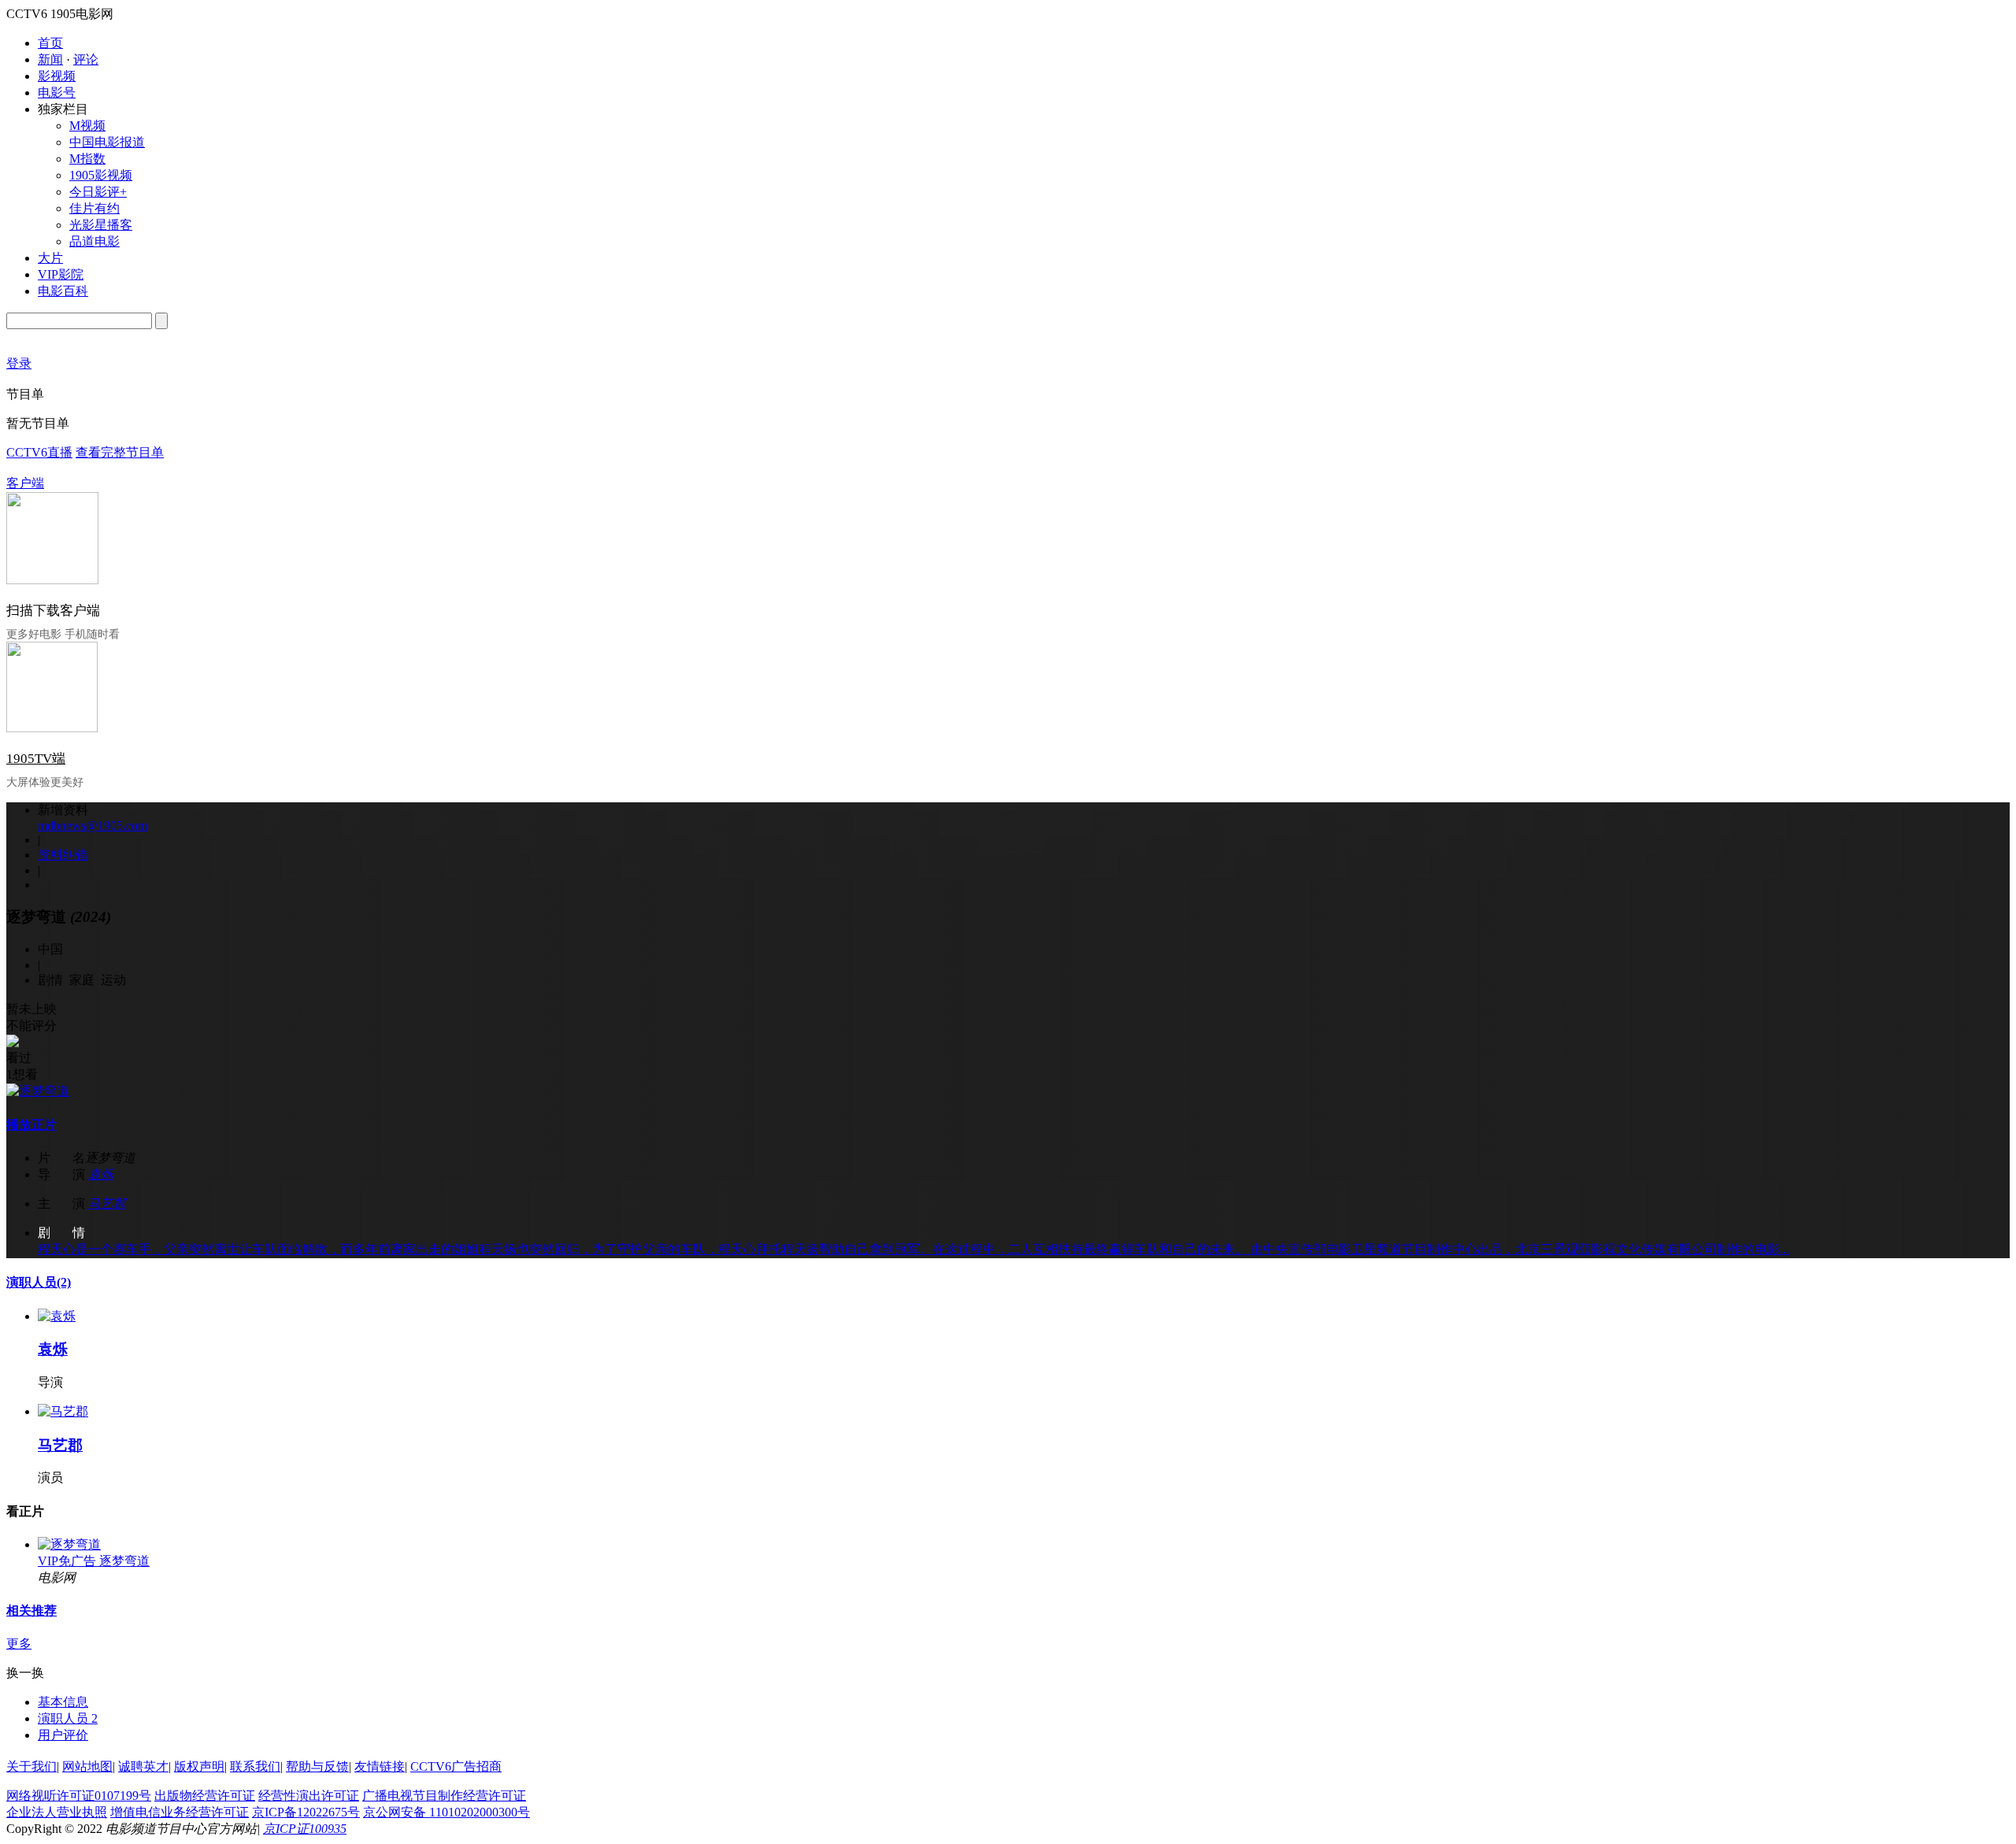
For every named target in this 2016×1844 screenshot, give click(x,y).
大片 (50, 258)
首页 (50, 43)
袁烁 (101, 1174)
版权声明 (199, 1766)
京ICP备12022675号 (306, 1812)
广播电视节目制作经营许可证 (444, 1796)
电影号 (57, 93)
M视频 (87, 126)
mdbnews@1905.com (93, 826)
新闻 (50, 59)
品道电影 (94, 241)
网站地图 (87, 1766)
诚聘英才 (143, 1766)
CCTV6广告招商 (456, 1766)
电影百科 (63, 291)
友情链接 (380, 1766)
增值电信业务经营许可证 (180, 1812)
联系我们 (255, 1766)
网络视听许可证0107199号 (79, 1796)
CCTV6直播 (39, 452)
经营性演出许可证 (309, 1796)
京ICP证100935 (305, 1829)
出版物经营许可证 (205, 1796)
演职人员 (39, 1282)
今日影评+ (98, 192)
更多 (19, 1644)
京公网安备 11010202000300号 (447, 1812)
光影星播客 (101, 225)
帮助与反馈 (317, 1766)
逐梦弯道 (124, 1561)
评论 (86, 59)
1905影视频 (101, 175)
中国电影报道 (107, 142)
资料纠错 (63, 855)
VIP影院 (61, 274)
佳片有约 (94, 208)
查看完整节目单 (120, 452)
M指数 (87, 159)
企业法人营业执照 (57, 1812)
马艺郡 (107, 1203)
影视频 (57, 76)
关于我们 (31, 1766)
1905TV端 (36, 759)
